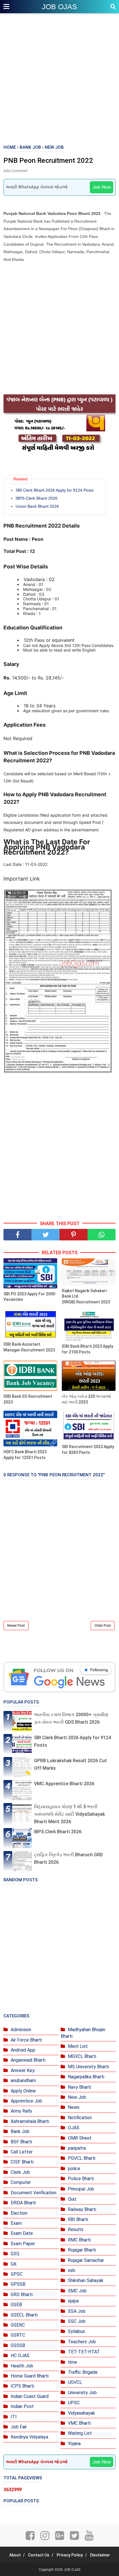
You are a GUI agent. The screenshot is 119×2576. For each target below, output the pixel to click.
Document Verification (34, 2193)
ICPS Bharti (22, 2386)
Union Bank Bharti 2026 (37, 506)
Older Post (103, 1626)
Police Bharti (81, 2179)
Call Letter (22, 2152)
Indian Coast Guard (30, 2396)
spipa (73, 2301)
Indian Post (22, 2406)
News (74, 2107)
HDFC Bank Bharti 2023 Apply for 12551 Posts (25, 1455)
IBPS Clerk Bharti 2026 (37, 498)
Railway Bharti (82, 2209)
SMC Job (77, 2291)
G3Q (15, 2254)
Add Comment (15, 171)
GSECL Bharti (24, 2315)
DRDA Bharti (23, 2203)
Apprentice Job (26, 2101)
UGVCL (75, 2382)
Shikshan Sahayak (86, 2280)
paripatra (77, 2148)
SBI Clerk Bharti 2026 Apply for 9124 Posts (55, 490)
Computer (21, 2182)
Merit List (78, 2046)
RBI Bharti (78, 2219)
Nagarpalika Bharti (86, 2077)
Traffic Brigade (83, 2372)
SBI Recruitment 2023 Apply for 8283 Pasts (88, 1450)
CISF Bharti (22, 2162)
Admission (21, 2030)
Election (19, 2213)
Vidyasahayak (81, 2413)
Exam (16, 2223)
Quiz (72, 2199)
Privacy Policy (70, 2555)
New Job (77, 2097)
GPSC (17, 2274)
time (72, 2362)
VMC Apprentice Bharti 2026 (64, 1784)
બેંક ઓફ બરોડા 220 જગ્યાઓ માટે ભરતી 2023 (86, 1399)
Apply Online (23, 2091)
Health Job (22, 2366)
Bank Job (20, 2131)
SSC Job (77, 2321)
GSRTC (18, 2335)
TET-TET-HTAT (84, 2352)
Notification (80, 2118)
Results (76, 2230)
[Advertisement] (59, 79)
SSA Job (77, 2311)
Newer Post (16, 1626)
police (74, 2169)
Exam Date (22, 2233)
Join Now (102, 187)
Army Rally (21, 2111)
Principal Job (81, 2189)
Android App (23, 2050)
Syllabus (76, 2331)
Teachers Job (82, 2342)
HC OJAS (20, 2356)
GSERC (18, 2325)
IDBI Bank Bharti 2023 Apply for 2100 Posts (88, 1349)
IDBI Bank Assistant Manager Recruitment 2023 (29, 1347)
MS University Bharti (88, 2067)
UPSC (74, 2403)
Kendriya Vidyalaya (29, 2437)
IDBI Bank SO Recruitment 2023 (28, 1399)
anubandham (23, 2081)
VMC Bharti (79, 2423)
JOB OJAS (59, 7)
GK (14, 2264)
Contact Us (39, 2555)
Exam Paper (23, 2244)
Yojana (74, 2444)
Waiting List (80, 2433)
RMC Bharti (79, 2240)
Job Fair (19, 2427)
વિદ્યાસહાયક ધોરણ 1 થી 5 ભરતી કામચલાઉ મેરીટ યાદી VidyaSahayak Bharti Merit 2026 (69, 1814)
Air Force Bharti (26, 2040)
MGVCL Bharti (82, 2056)
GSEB (16, 2305)
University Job (82, 2393)
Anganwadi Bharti (28, 2060)
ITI (14, 2417)
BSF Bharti (21, 2142)
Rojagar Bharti (82, 2250)
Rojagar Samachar (86, 2260)
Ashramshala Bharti (30, 2121)
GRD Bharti (22, 2295)
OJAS (74, 2128)
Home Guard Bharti (30, 2376)
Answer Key (23, 2070)
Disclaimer (100, 2555)
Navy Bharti (79, 2087)
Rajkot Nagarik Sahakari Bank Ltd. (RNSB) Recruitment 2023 (86, 1296)
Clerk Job (20, 2172)
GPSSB (18, 2284)
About (15, 2555)
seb (72, 2270)
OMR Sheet (80, 2138)
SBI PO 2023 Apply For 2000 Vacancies (29, 1297)
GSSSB (18, 2345)
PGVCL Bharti (82, 2158)
